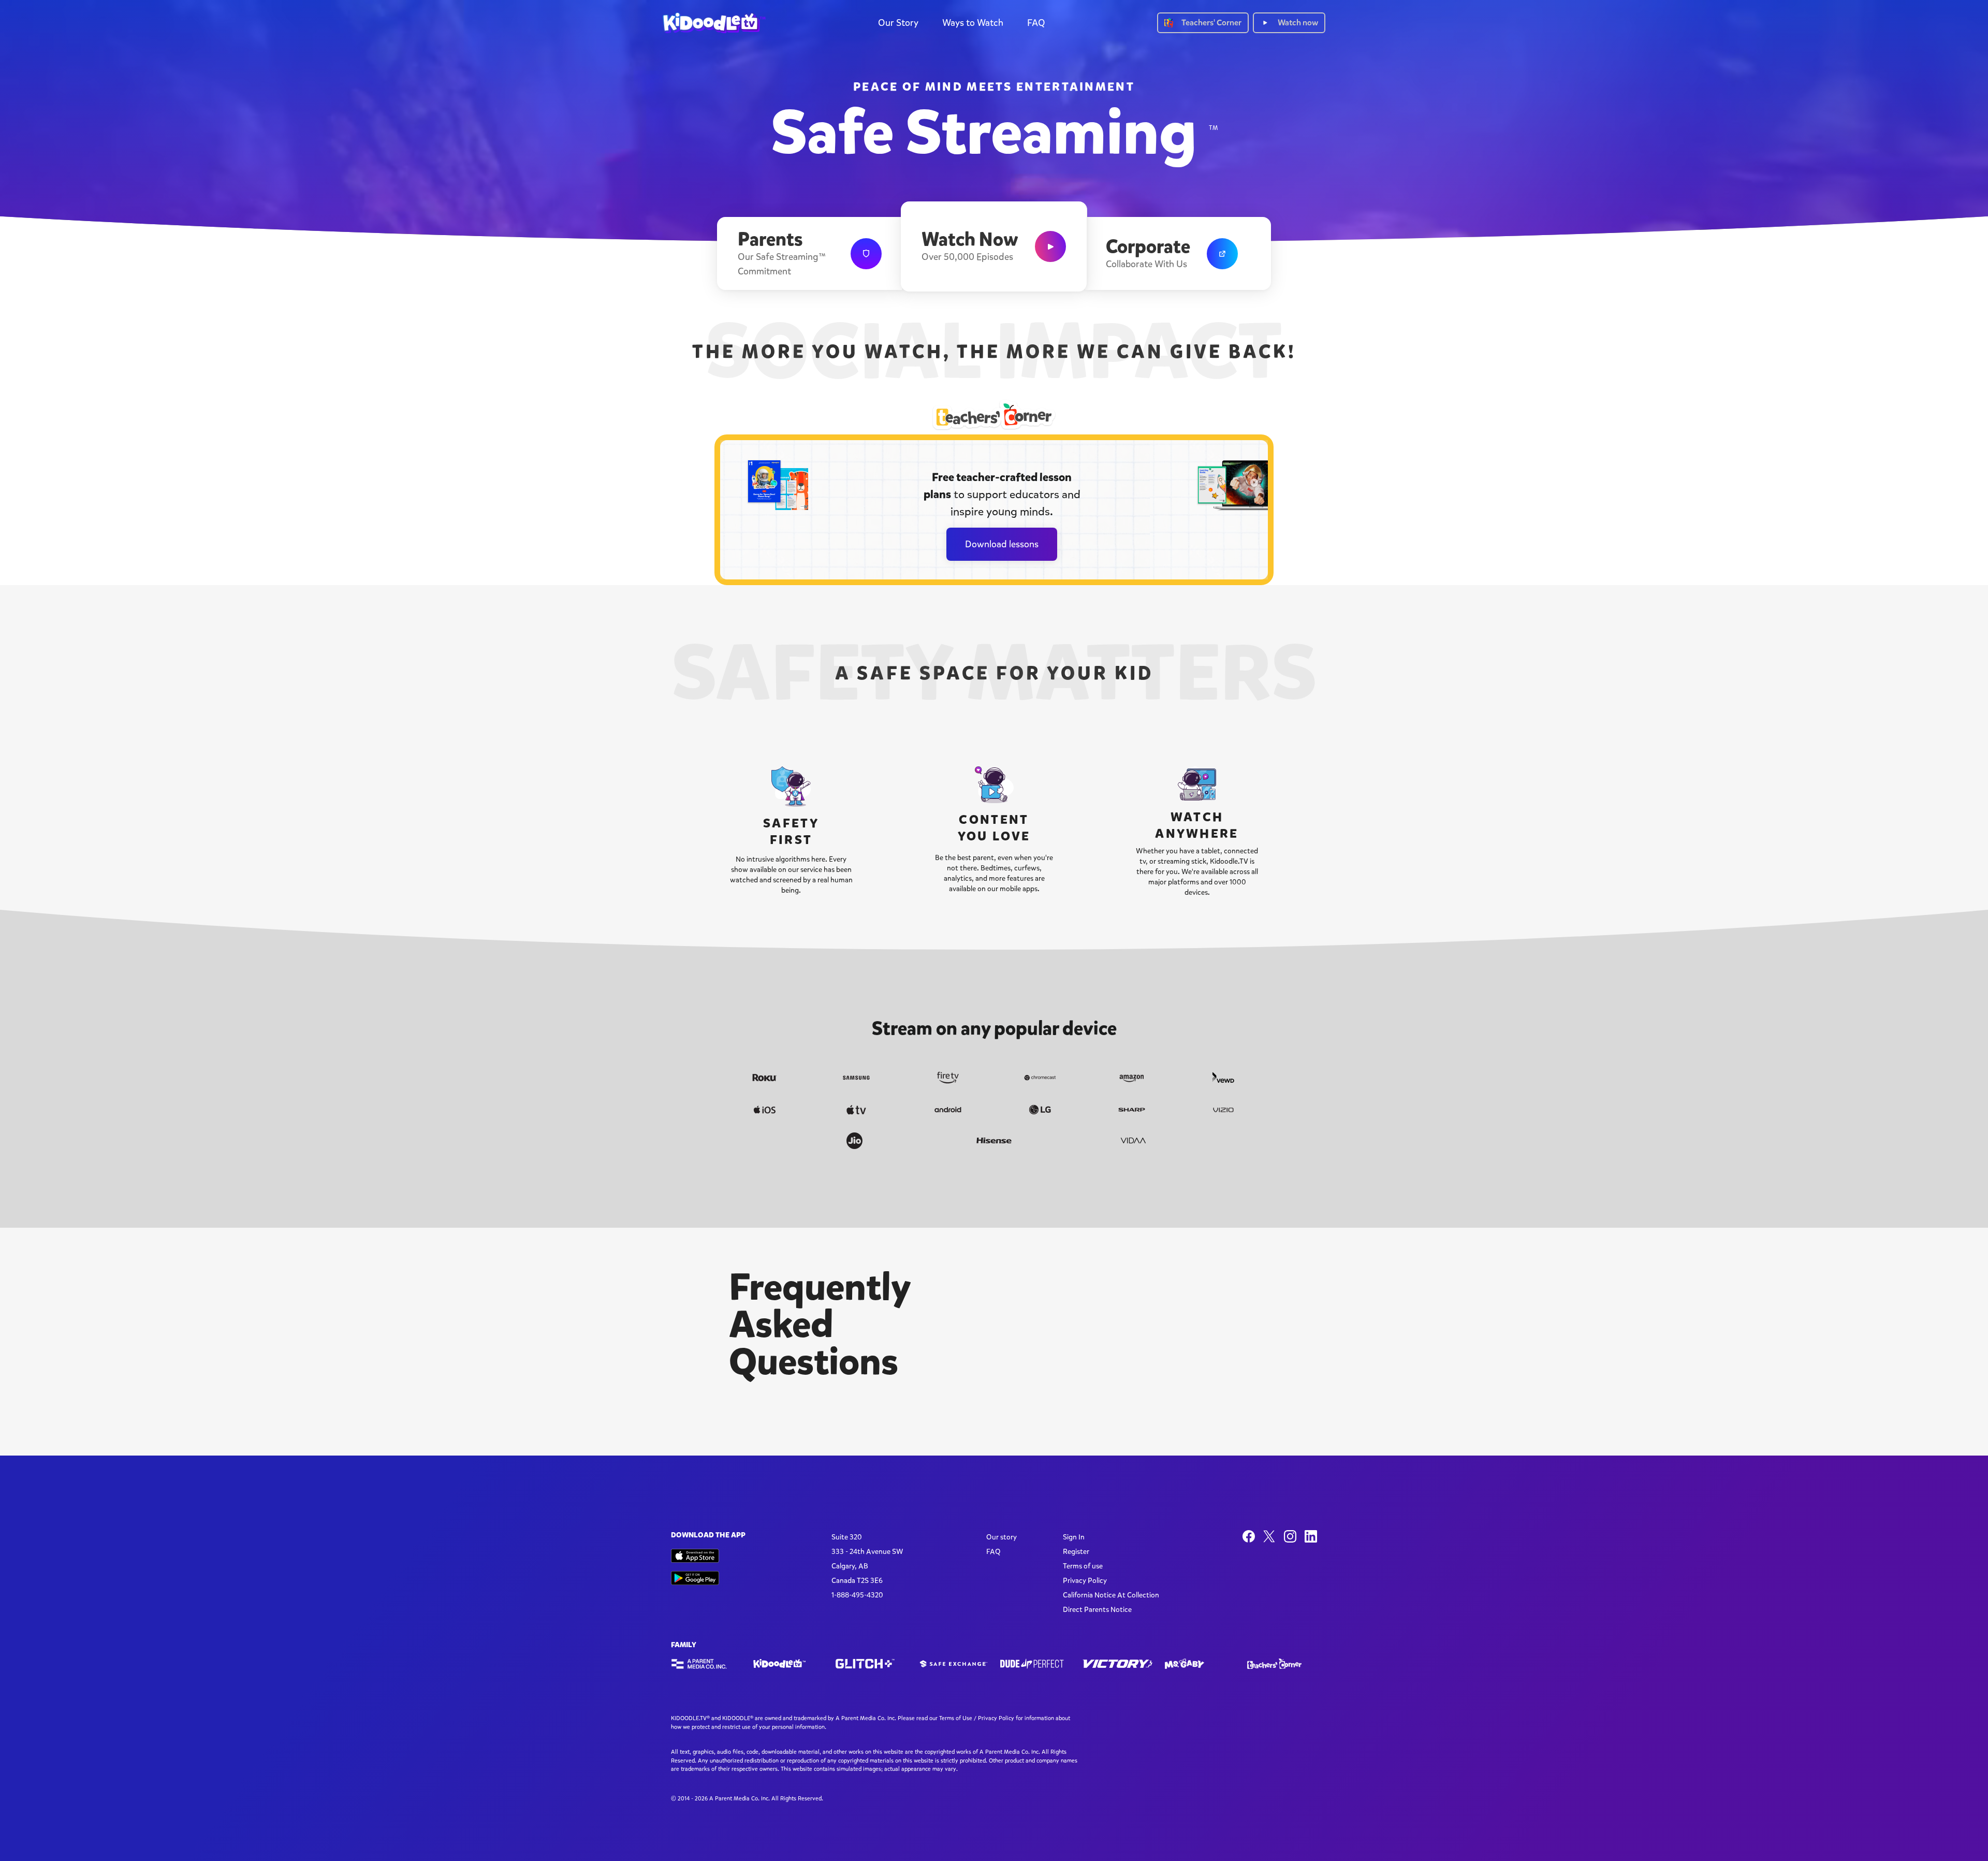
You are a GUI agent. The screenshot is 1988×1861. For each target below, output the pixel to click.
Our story (1002, 1537)
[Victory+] (1117, 1664)
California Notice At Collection (1111, 1595)
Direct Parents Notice (1097, 1610)
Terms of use (1083, 1566)
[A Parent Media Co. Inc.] (706, 1664)
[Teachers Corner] (1282, 1664)
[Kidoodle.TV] (788, 1664)
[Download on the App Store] (695, 1556)
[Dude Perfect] (1035, 1664)
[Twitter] (1269, 1536)
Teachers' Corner (1211, 23)
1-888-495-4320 (857, 1595)
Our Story (898, 23)
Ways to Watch (973, 23)
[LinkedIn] (1311, 1536)
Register (1076, 1552)
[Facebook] (1249, 1536)
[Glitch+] (871, 1664)
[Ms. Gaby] (1200, 1664)
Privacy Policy (1085, 1581)
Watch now (1298, 23)
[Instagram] (1290, 1536)
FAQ (1036, 23)
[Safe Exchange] (953, 1664)
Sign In (1074, 1537)
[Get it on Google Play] (695, 1578)
